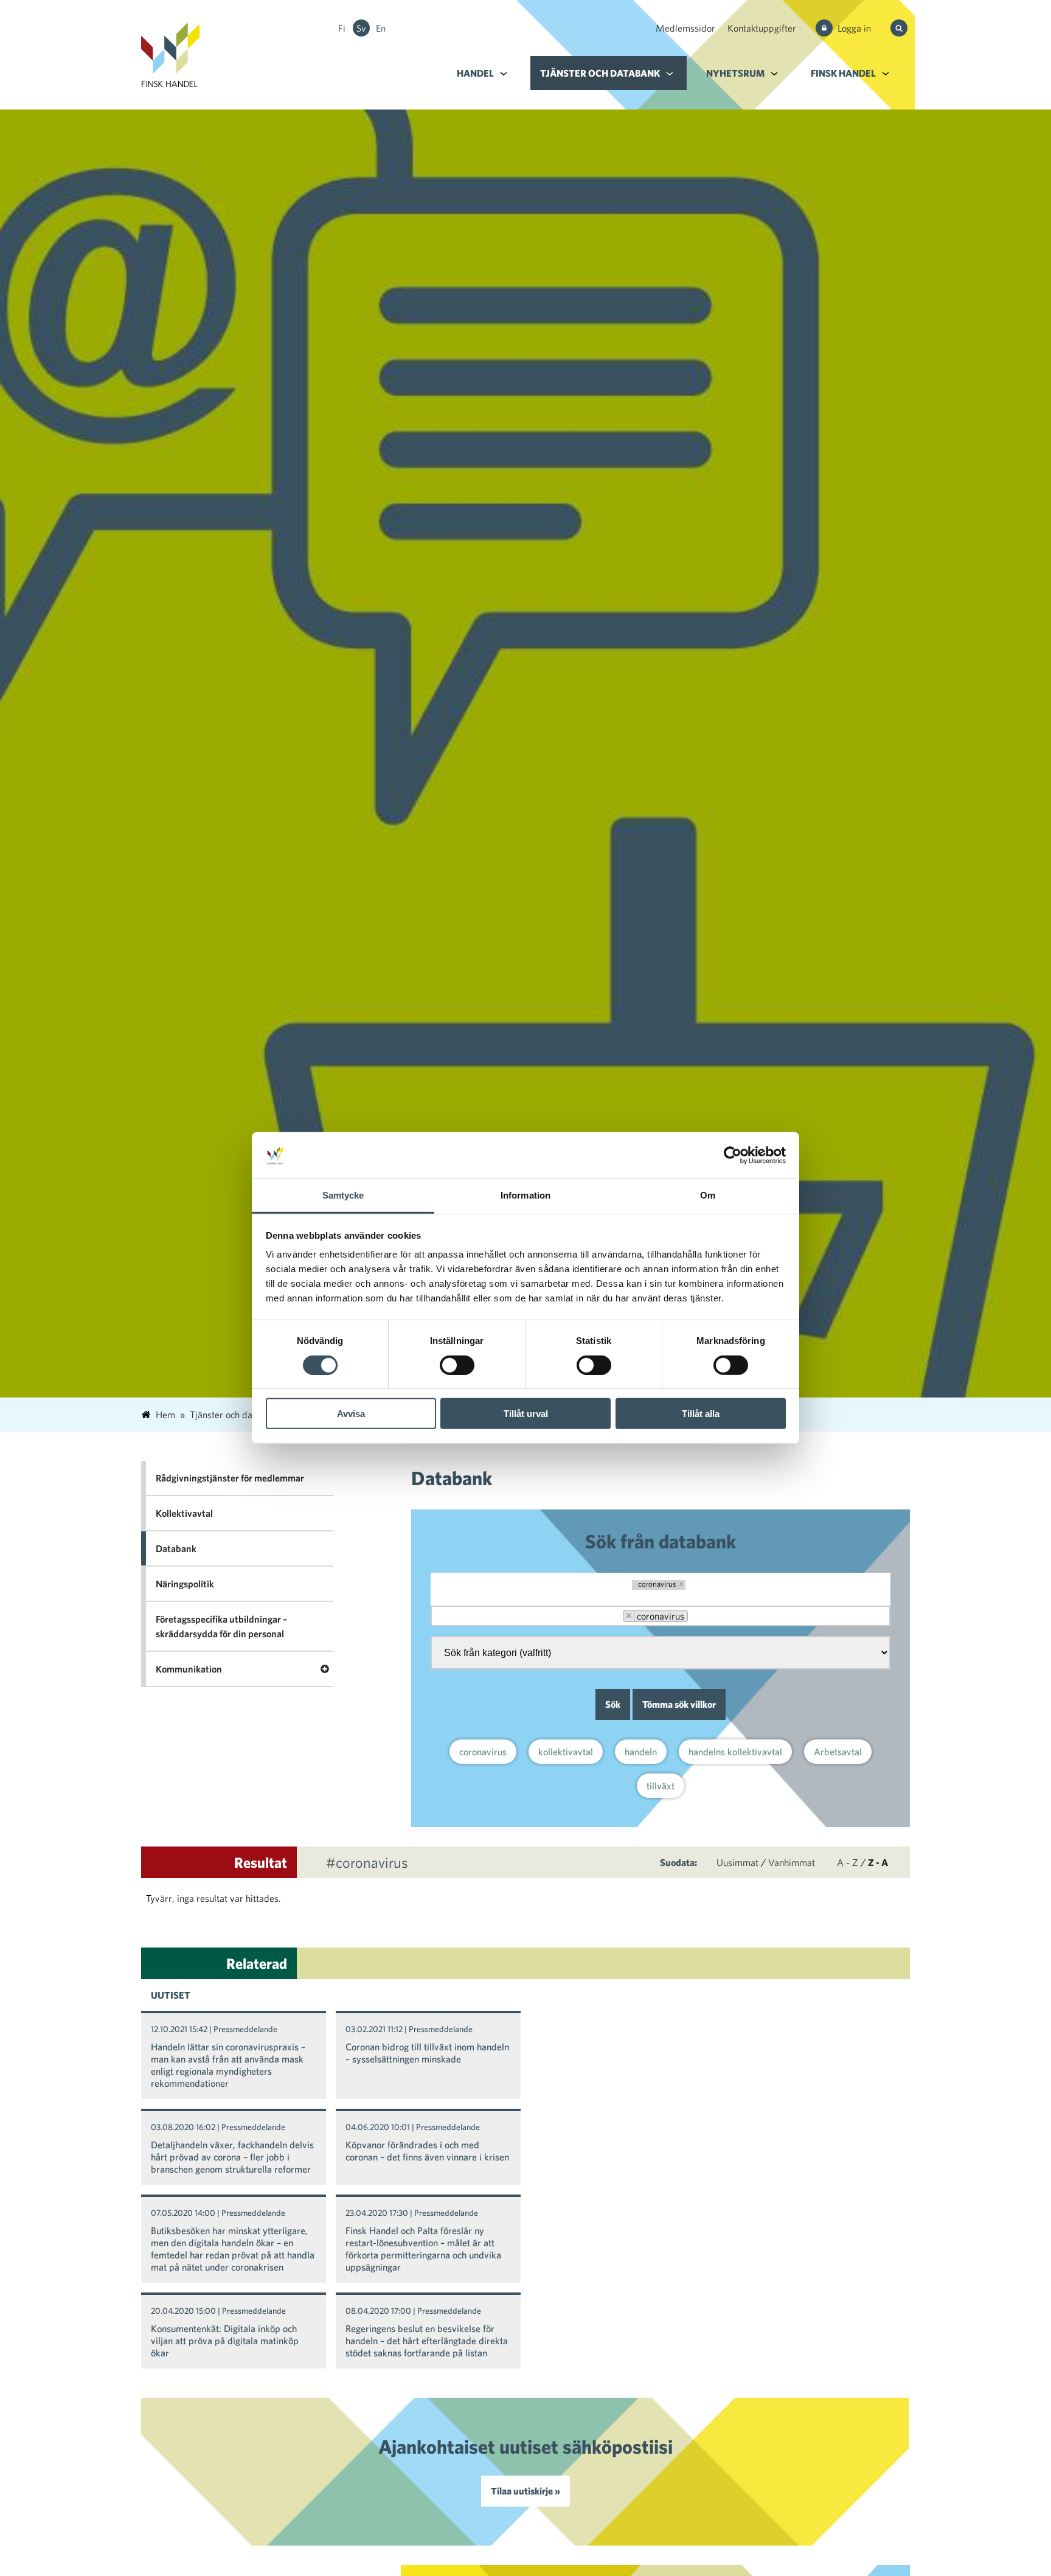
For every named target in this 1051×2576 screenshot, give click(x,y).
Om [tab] (708, 1196)
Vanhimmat (792, 1862)
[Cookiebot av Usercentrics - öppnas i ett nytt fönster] (733, 1155)
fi (342, 28)
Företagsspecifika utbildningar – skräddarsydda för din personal (221, 1626)
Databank (176, 1548)
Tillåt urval (526, 1414)
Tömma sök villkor (679, 1704)
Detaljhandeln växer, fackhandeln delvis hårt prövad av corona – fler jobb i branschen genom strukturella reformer (232, 2157)
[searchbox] (704, 1617)
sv (361, 28)
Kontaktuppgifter (762, 28)
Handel (475, 73)
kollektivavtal (566, 1752)
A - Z (848, 1862)
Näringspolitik (185, 1584)
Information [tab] (525, 1196)
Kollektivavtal (184, 1513)
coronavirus (483, 1752)
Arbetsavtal (838, 1752)
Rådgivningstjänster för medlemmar (230, 1478)
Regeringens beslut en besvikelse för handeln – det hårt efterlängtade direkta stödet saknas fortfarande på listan (427, 2341)
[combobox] (661, 1616)
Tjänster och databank (600, 73)
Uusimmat (737, 1862)
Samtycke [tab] (343, 1196)
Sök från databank (661, 1541)
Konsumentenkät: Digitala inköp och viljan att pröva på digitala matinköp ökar (225, 2341)
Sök (613, 1704)
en (381, 28)
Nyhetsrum (735, 73)
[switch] (457, 1365)
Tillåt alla (701, 1414)
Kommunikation (189, 1669)
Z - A (878, 1862)
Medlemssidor (685, 28)
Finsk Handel (843, 73)
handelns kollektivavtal (735, 1752)
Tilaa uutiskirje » (525, 2491)
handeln (641, 1752)
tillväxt (661, 1786)
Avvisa (351, 1414)
